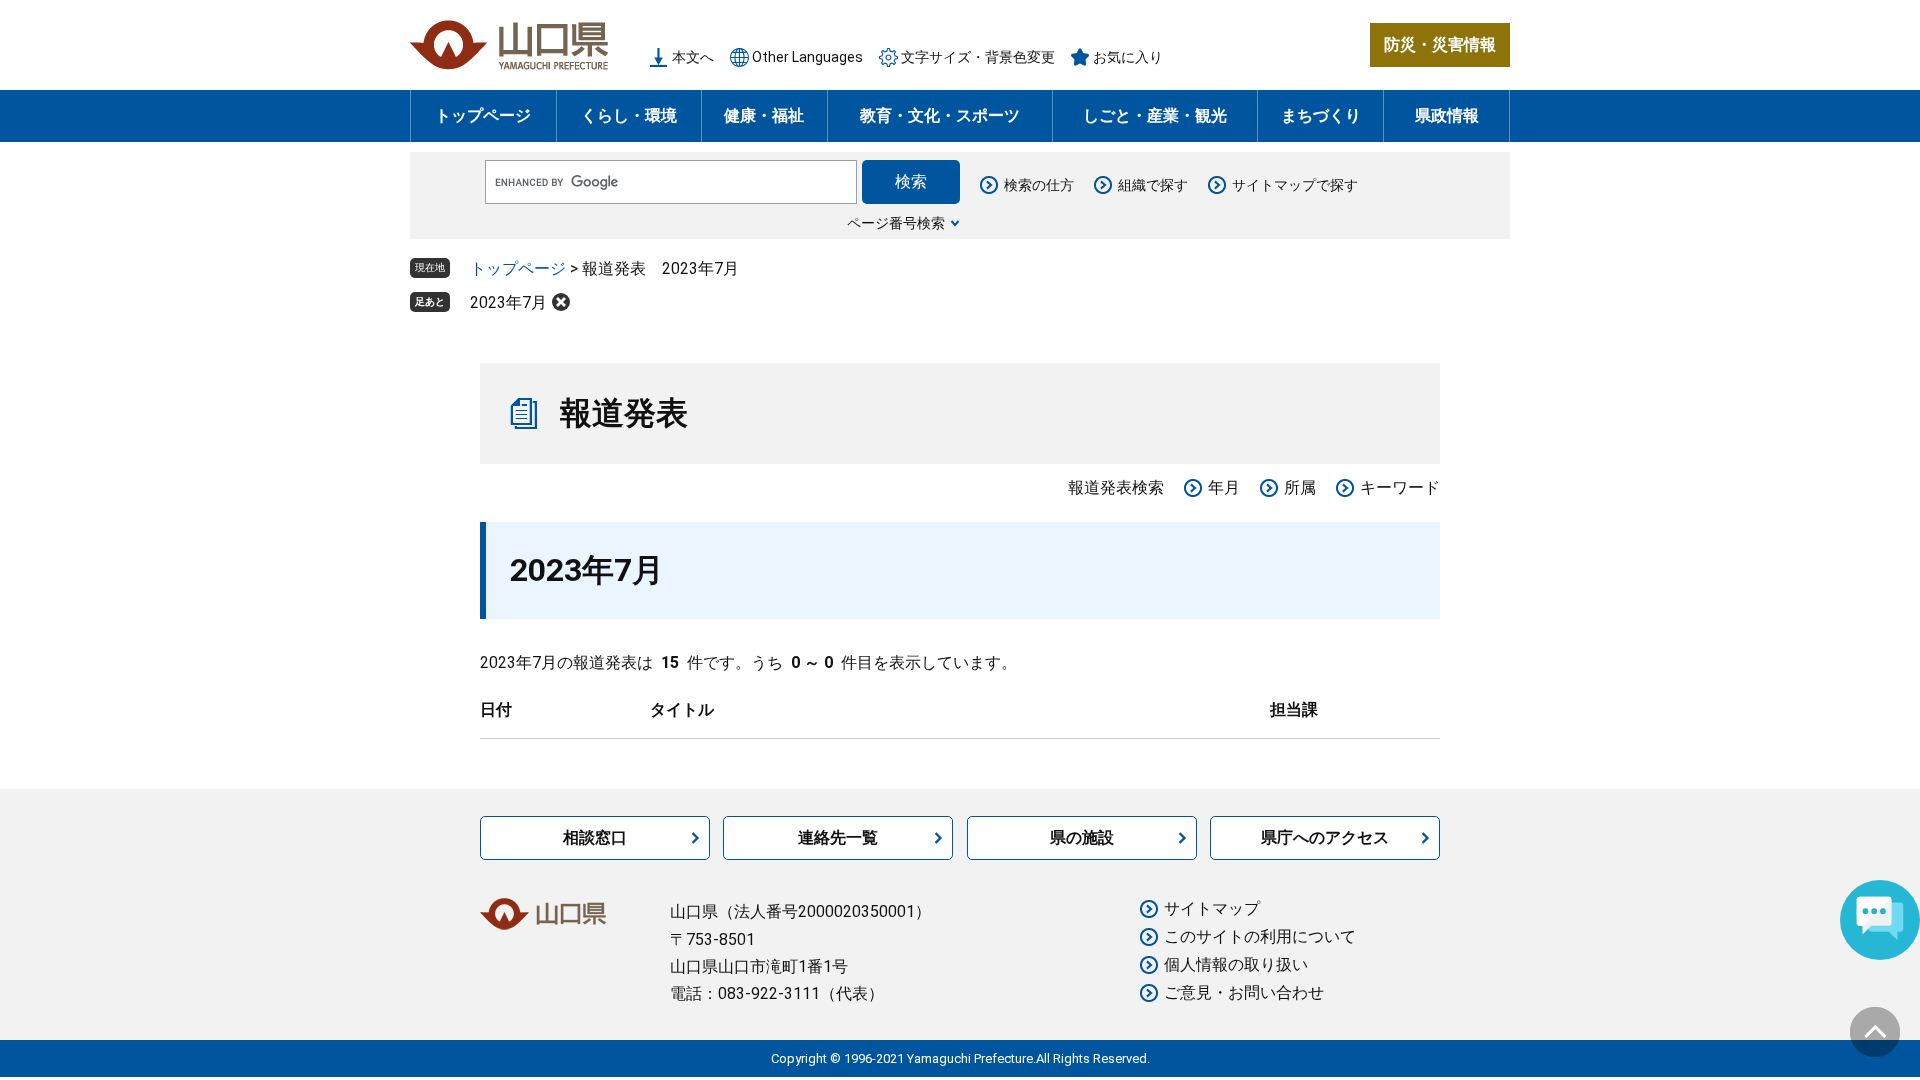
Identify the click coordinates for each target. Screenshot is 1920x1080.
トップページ (483, 115)
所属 (1300, 487)
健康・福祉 (764, 115)
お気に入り (1128, 57)
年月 (1224, 487)
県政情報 (1447, 115)
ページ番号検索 (896, 223)
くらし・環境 (629, 115)
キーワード (1400, 487)
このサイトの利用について (1260, 936)
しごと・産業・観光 (1155, 115)
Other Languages (807, 57)
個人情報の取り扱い (1236, 964)
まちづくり (1321, 115)
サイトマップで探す (1295, 185)
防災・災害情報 (1440, 44)
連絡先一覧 (838, 837)
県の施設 (1082, 837)
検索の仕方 (1039, 185)
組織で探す (1153, 185)
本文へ (693, 57)
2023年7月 (508, 302)
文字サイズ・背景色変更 (978, 57)
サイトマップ (1212, 908)
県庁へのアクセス (1325, 837)
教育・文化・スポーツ (940, 115)
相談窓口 (595, 837)
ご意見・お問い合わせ (1244, 992)
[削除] (561, 302)
